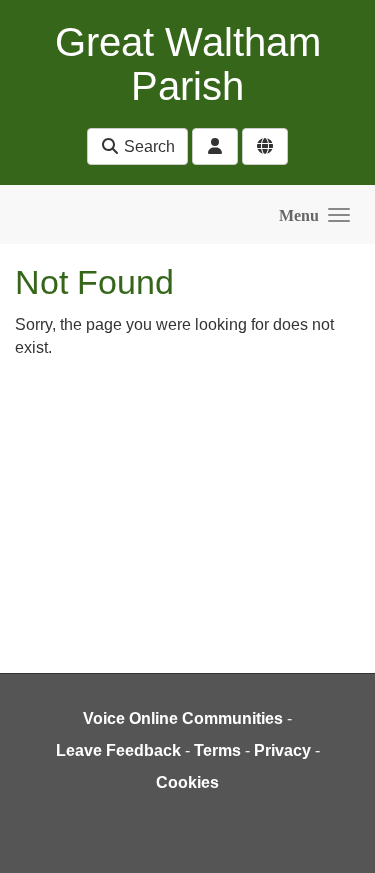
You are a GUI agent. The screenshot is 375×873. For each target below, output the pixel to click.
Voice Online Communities (183, 718)
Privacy (282, 750)
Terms (217, 750)
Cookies (187, 782)
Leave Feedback (118, 750)
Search (147, 146)
